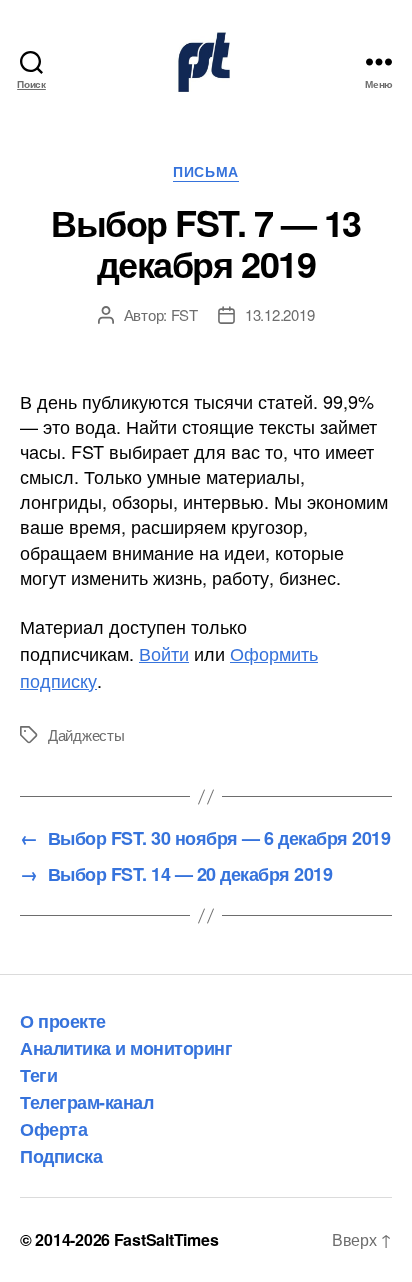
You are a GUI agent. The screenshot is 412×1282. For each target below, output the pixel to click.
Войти (164, 653)
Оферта (53, 1129)
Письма (205, 172)
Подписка (61, 1156)
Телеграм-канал (86, 1102)
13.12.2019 (279, 314)
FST (184, 314)
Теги (38, 1075)
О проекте (63, 1021)
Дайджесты (86, 734)
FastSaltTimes (166, 1239)
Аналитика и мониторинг (126, 1048)
